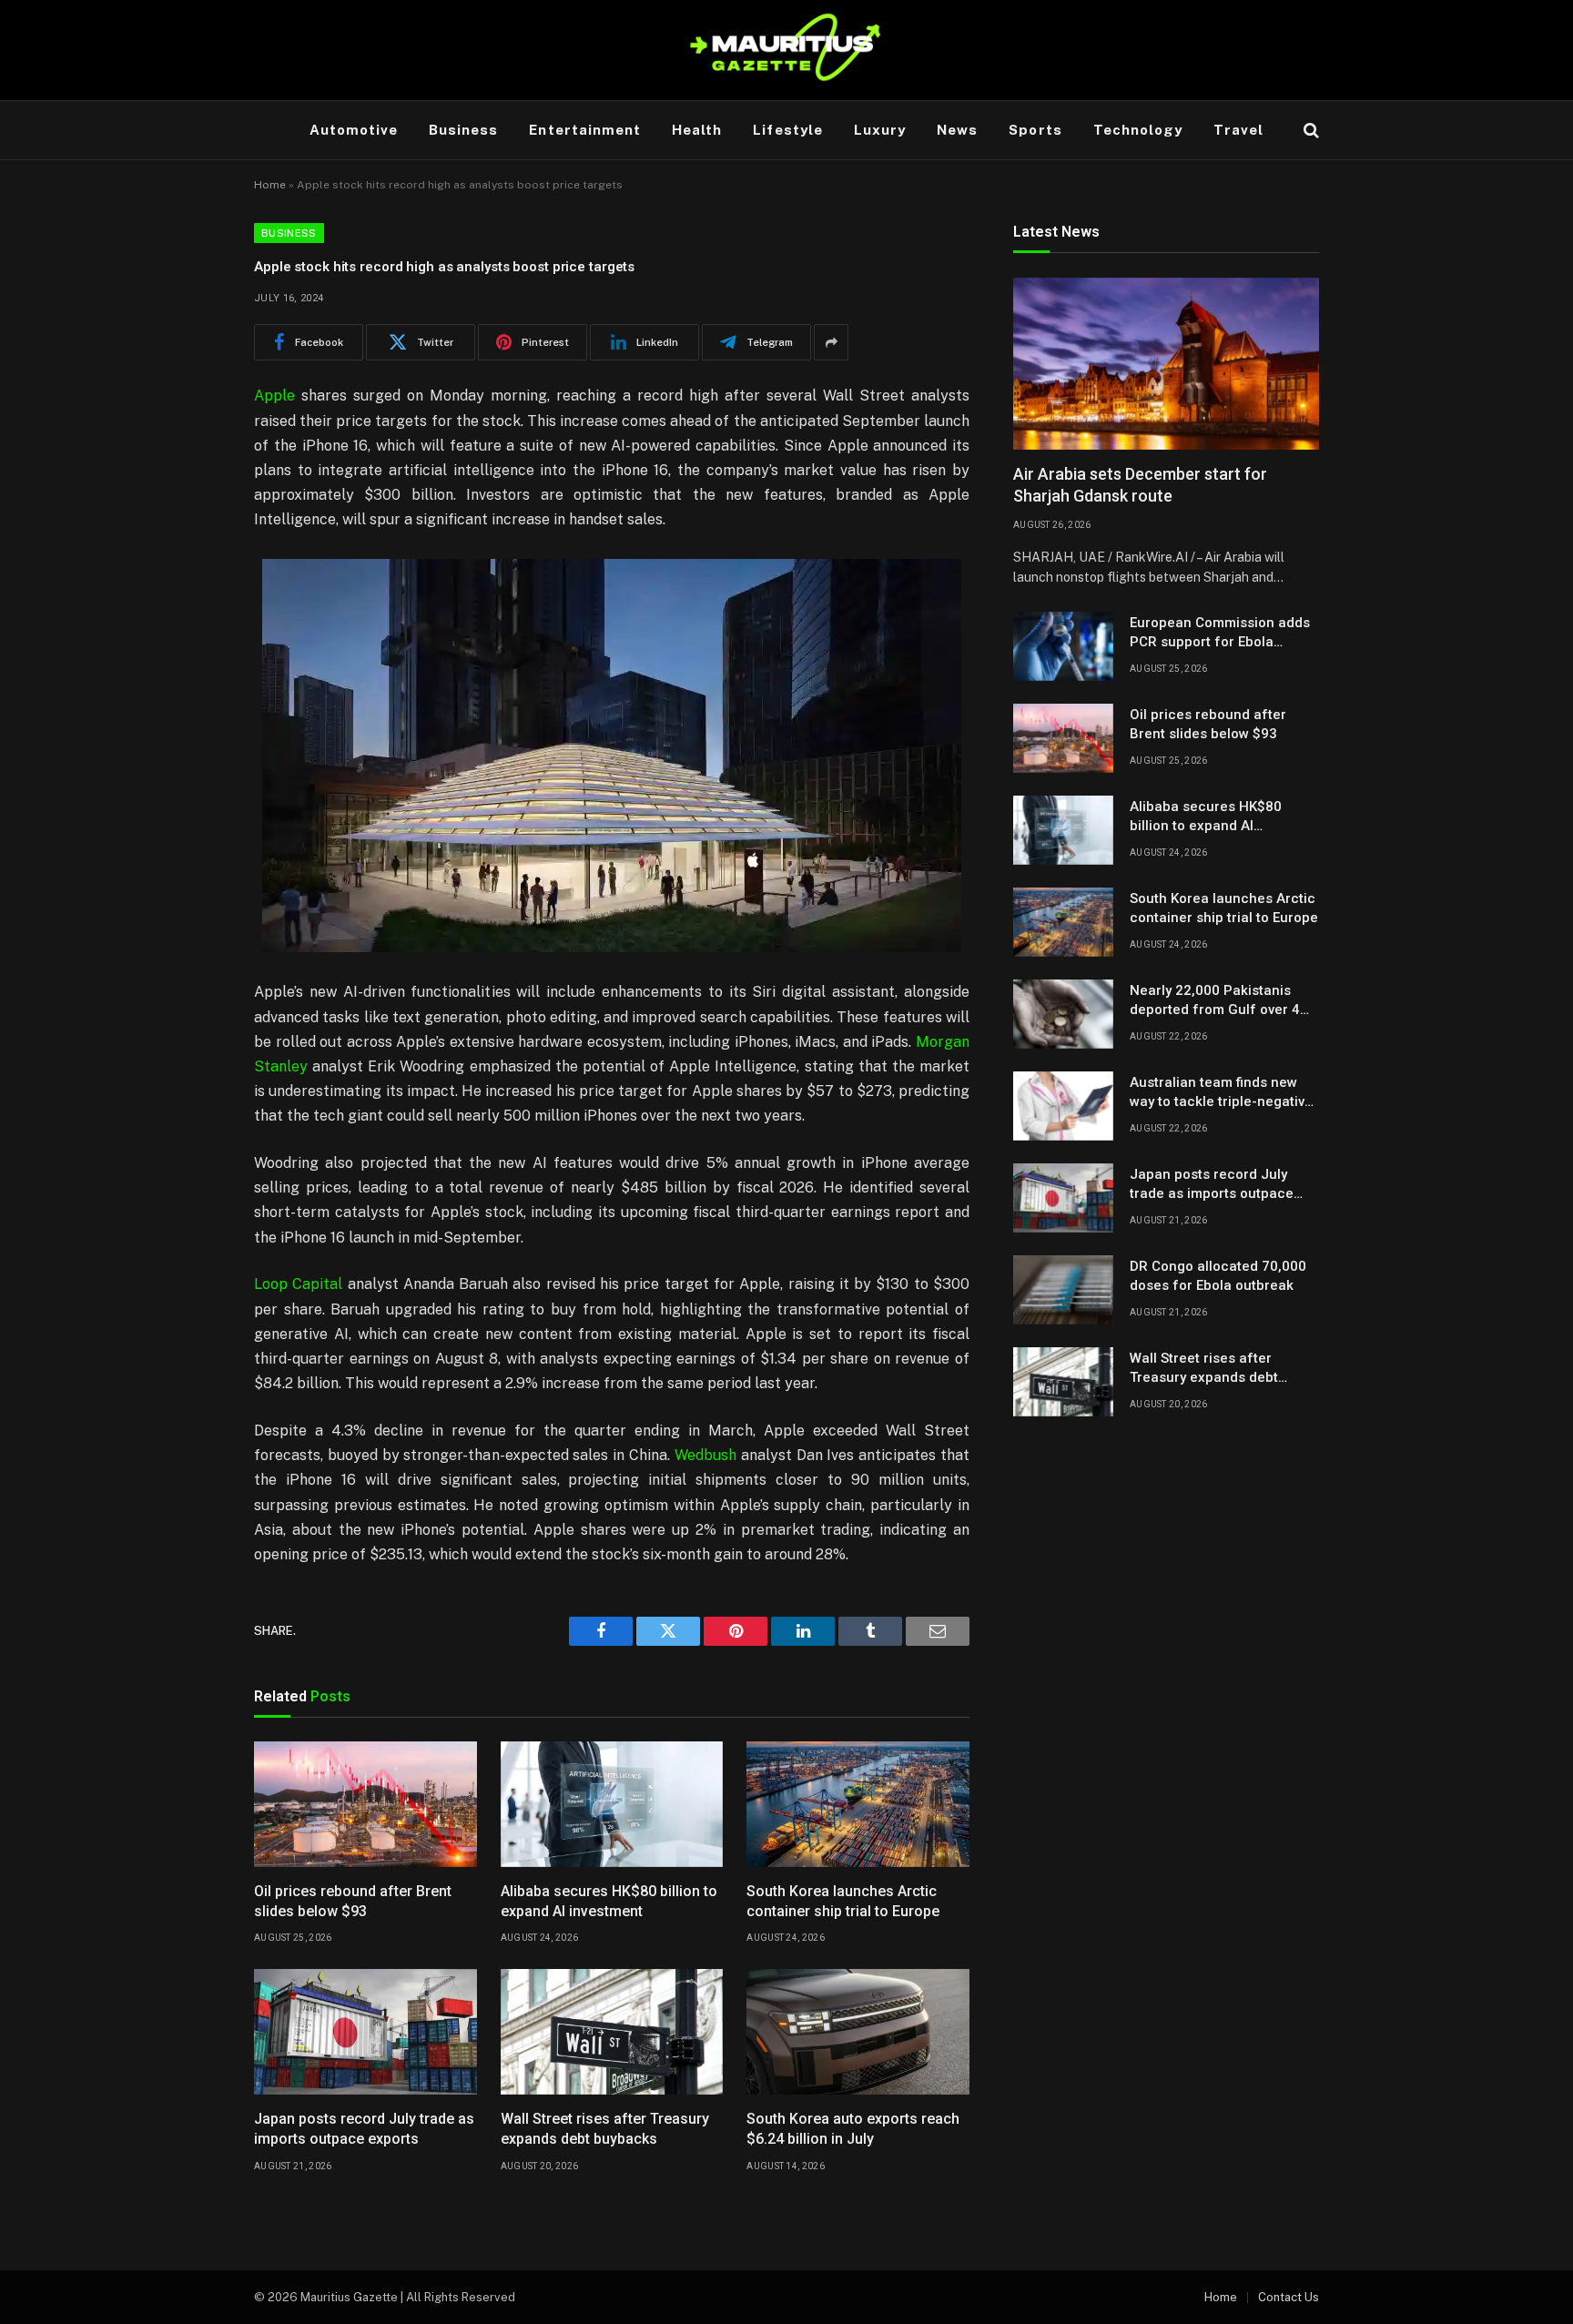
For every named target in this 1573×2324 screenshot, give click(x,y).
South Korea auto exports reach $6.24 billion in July (853, 2129)
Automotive (354, 130)
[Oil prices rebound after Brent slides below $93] (365, 1804)
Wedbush (705, 1455)
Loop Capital (298, 1284)
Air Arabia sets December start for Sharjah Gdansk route (1140, 486)
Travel (1238, 130)
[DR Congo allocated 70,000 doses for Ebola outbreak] (1063, 1290)
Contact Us (1289, 2297)
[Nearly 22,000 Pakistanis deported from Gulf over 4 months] (1063, 1014)
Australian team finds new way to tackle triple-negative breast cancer (1221, 1093)
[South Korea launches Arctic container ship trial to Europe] (858, 1804)
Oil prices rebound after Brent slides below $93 (353, 1901)
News (957, 130)
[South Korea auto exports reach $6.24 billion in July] (858, 2032)
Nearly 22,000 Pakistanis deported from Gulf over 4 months (1215, 1001)
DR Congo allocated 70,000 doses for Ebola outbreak (1218, 1276)
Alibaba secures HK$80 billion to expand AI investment (609, 1901)
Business (463, 130)
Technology (1138, 130)
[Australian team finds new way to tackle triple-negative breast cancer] (1063, 1106)
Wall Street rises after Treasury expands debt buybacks (605, 2129)
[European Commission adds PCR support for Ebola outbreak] (1063, 646)
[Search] (1309, 131)
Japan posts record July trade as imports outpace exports (364, 2129)
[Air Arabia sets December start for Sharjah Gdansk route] (1166, 364)
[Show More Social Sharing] (831, 342)
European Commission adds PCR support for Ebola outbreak (1220, 634)
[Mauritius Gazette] (787, 50)
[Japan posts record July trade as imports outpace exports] (365, 2032)
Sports (1035, 130)
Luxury (880, 130)
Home (270, 185)
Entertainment (585, 130)
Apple (274, 396)
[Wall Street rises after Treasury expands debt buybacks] (612, 2032)
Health (697, 130)
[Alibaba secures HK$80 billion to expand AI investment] (612, 1804)
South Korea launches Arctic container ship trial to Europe (843, 1901)
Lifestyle (787, 130)
